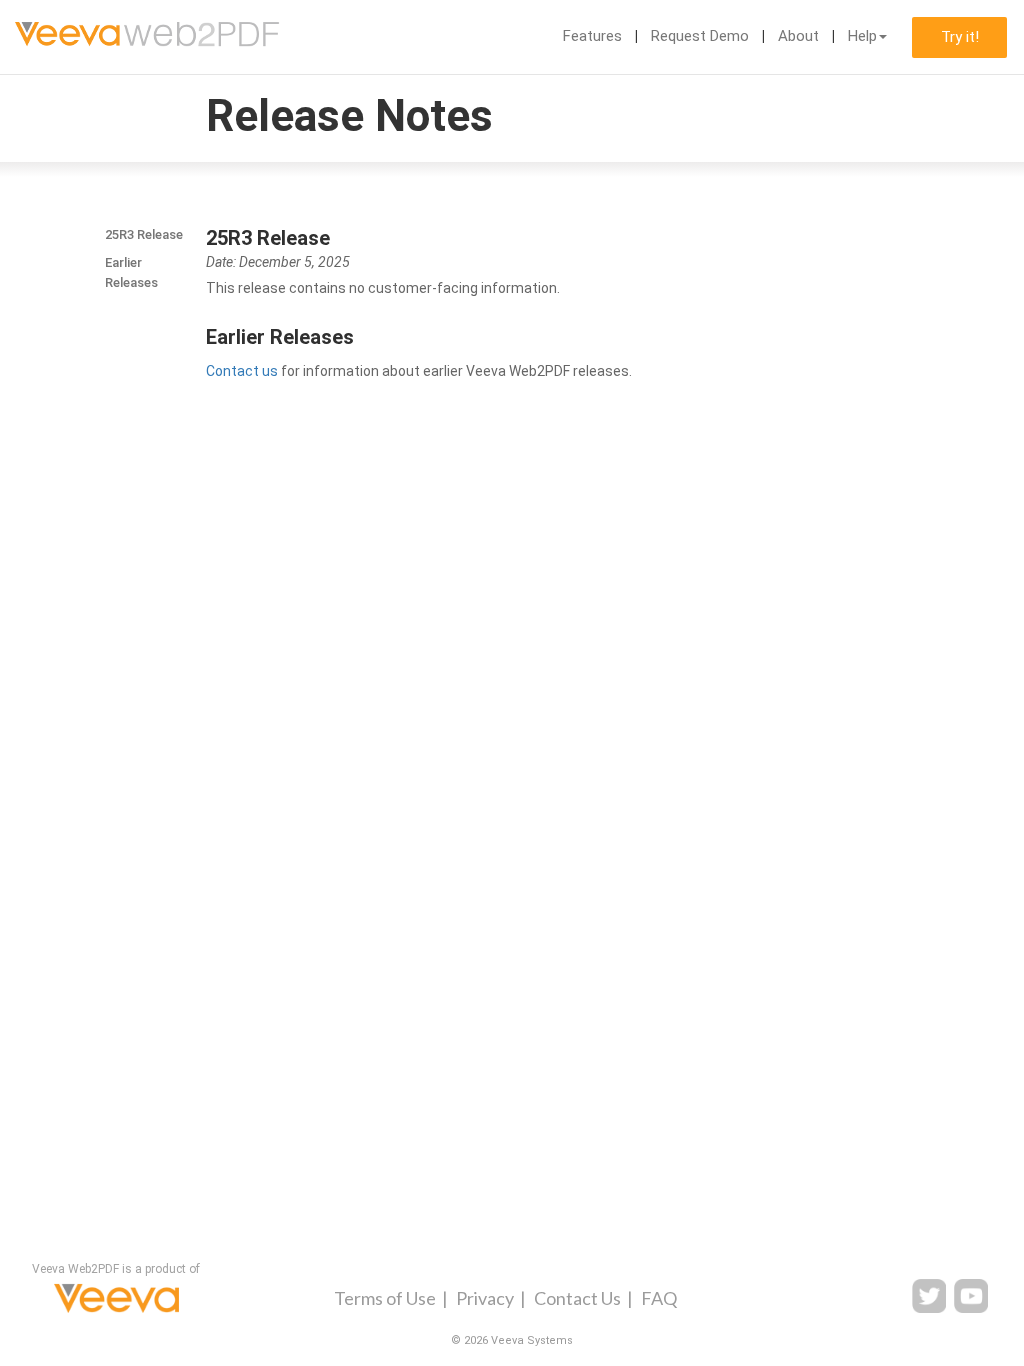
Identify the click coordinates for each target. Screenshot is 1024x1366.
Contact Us (577, 1298)
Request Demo (700, 36)
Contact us (242, 371)
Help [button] (862, 36)
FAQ (659, 1298)
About (798, 36)
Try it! (960, 37)
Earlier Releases (131, 272)
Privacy (485, 1298)
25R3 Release (144, 234)
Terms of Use (385, 1298)
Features (592, 36)
